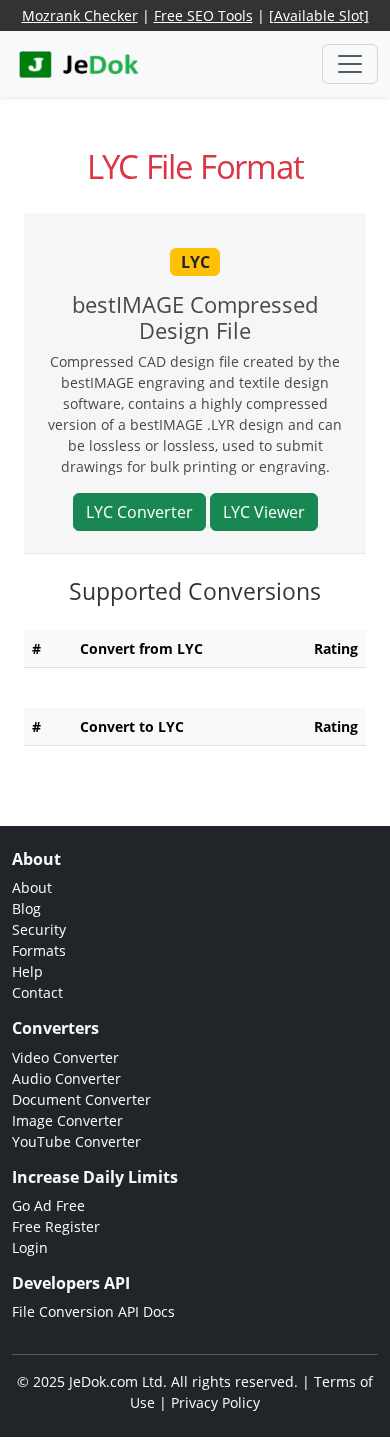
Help (27, 971)
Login (30, 1247)
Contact (37, 992)
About (32, 887)
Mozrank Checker (80, 15)
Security (39, 929)
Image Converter (67, 1120)
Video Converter (65, 1057)
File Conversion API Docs (93, 1311)
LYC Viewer (264, 512)
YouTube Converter (76, 1141)
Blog (26, 908)
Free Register (56, 1226)
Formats (39, 950)
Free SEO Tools (203, 15)
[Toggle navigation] (350, 64)
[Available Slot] (319, 15)
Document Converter (81, 1099)
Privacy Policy (215, 1402)
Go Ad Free (48, 1205)
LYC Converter (139, 512)
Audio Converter (66, 1078)
